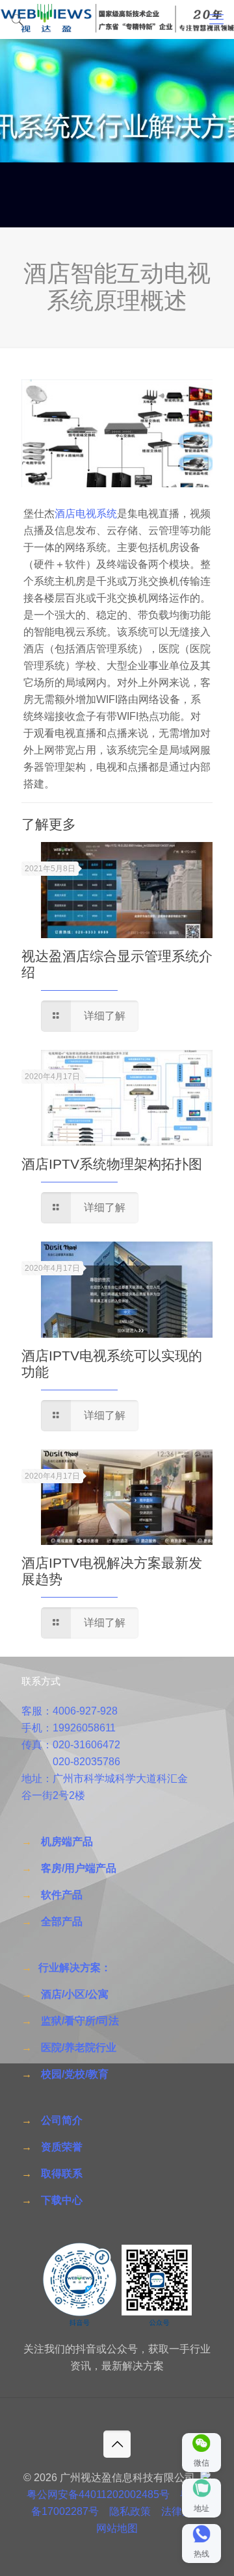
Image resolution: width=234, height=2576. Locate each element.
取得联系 (62, 2174)
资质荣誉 (62, 2147)
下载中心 (62, 2200)
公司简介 (62, 2120)
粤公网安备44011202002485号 (98, 2494)
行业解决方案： (75, 1968)
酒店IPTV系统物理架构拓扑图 (112, 1164)
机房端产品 (67, 1842)
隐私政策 (130, 2511)
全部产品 (62, 1921)
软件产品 (62, 1895)
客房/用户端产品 (79, 1868)
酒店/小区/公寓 (75, 1994)
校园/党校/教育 (75, 2074)
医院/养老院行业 (79, 2047)
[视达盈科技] (117, 19)
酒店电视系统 (86, 514)
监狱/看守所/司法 (80, 2021)
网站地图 (117, 2528)
